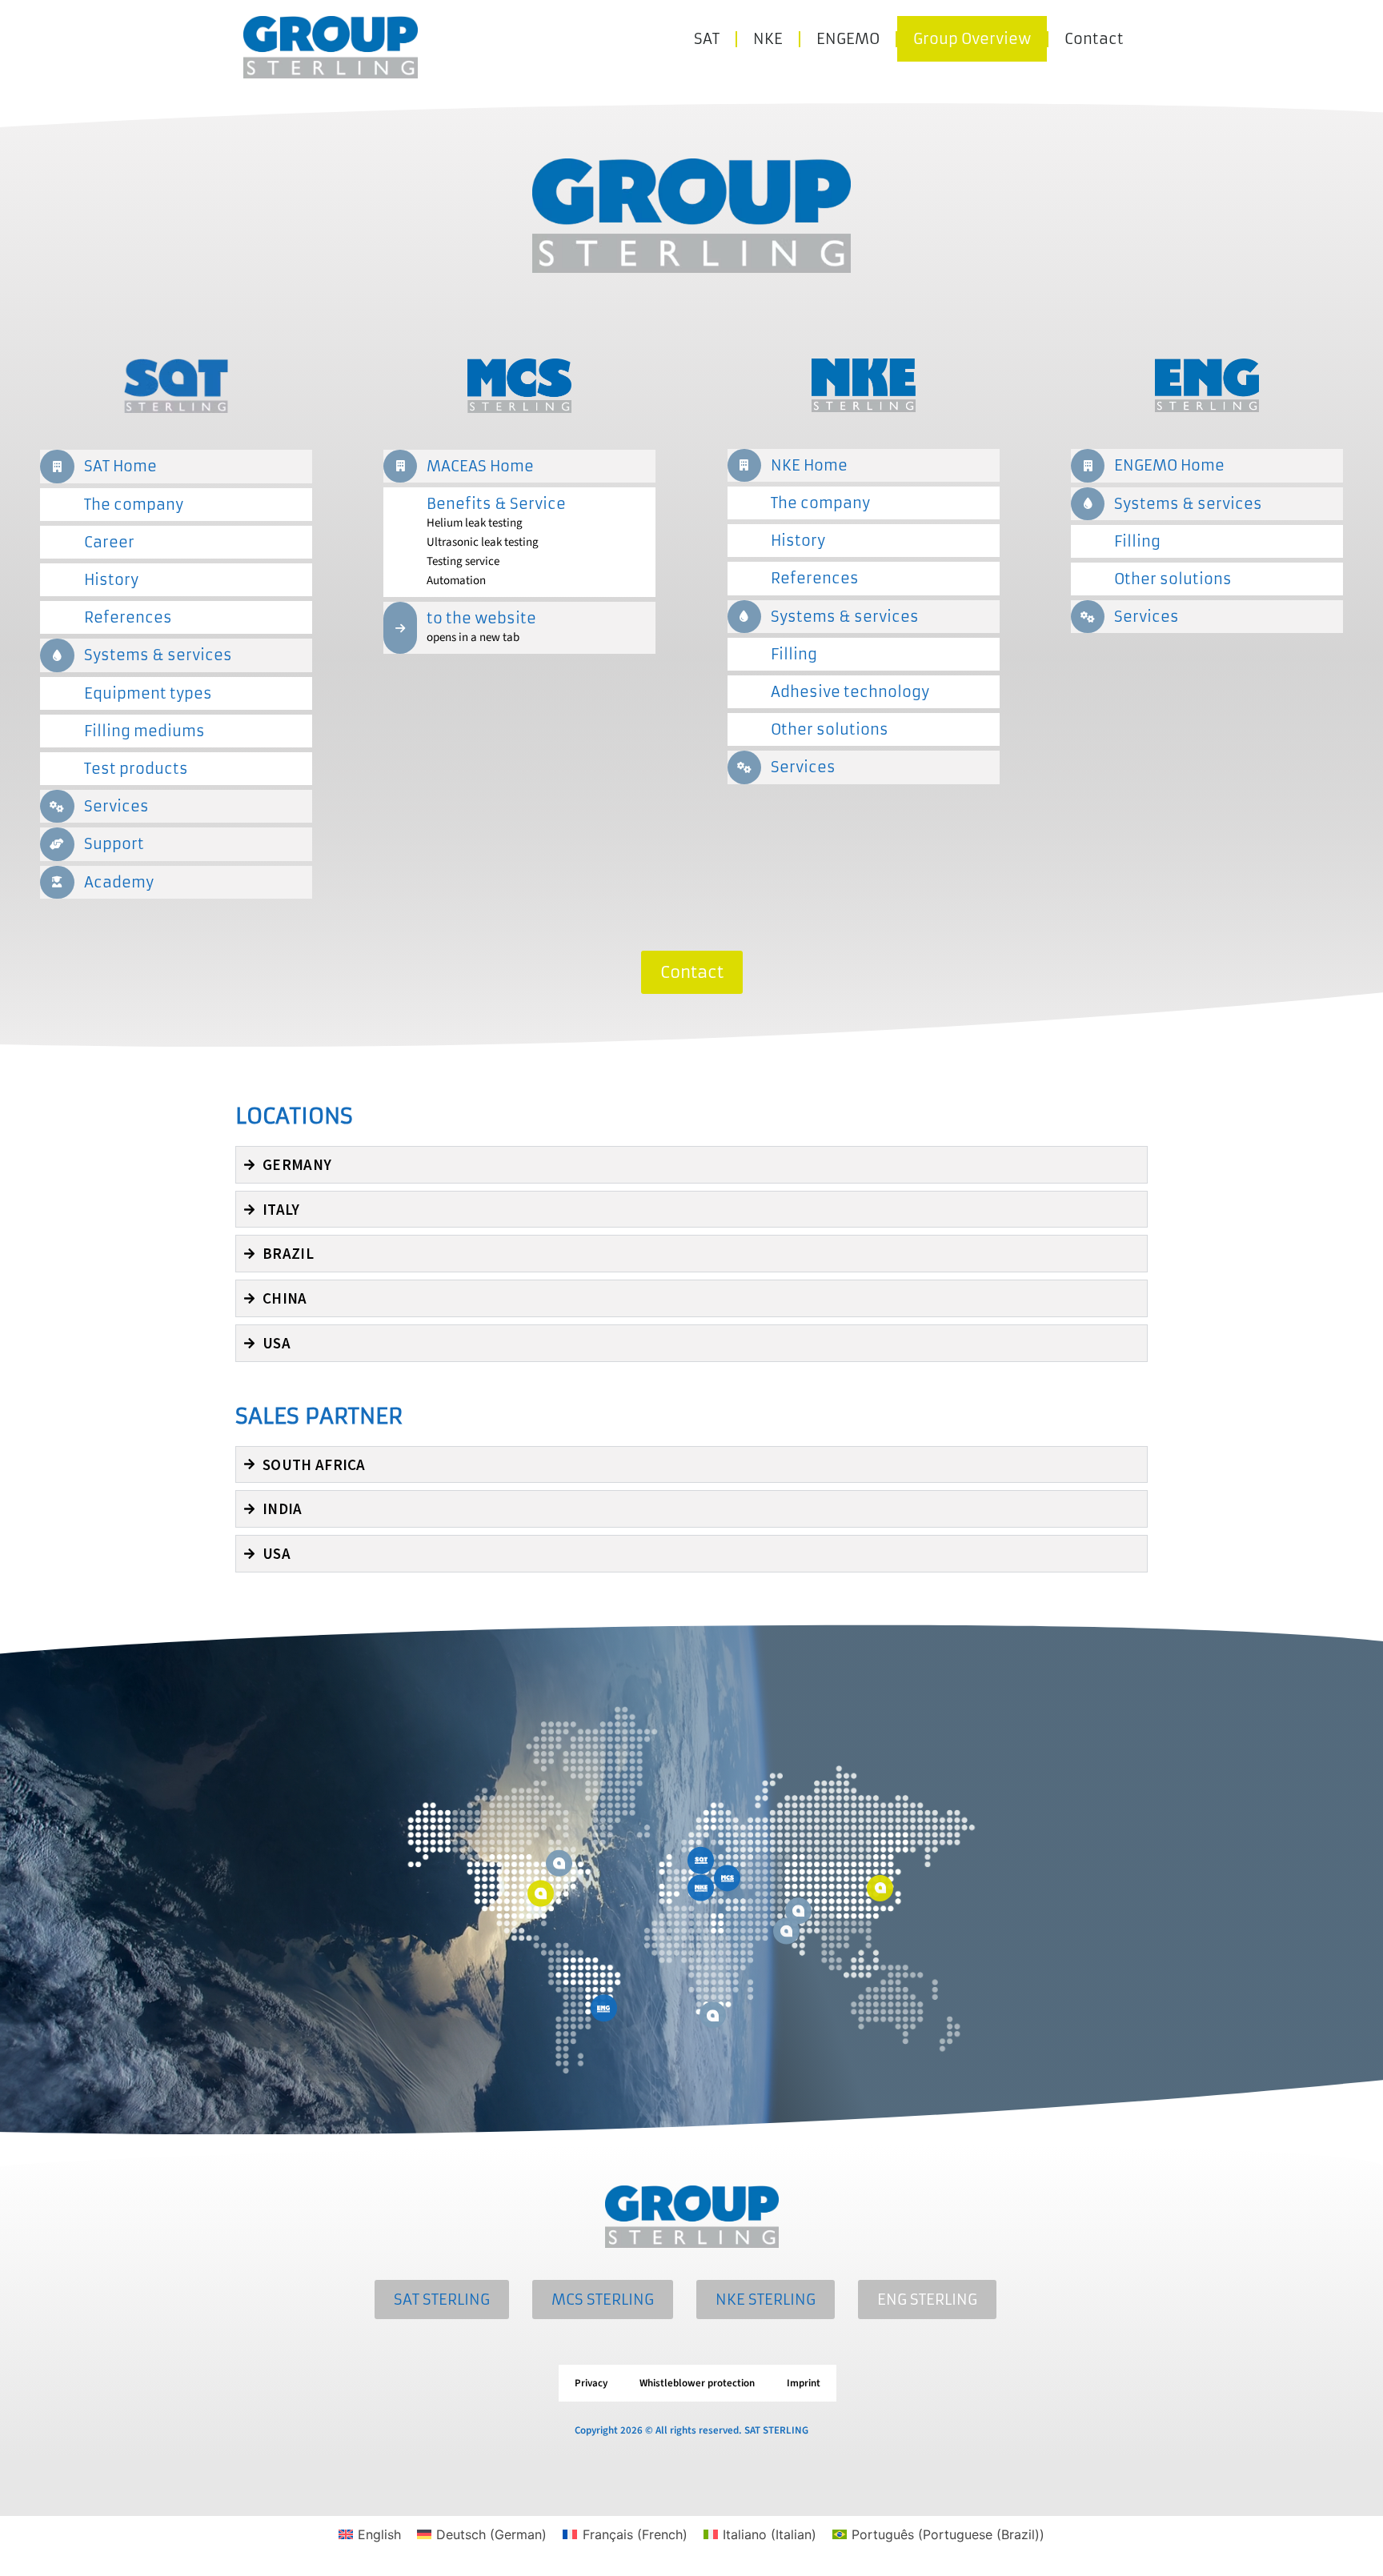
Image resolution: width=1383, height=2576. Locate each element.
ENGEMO (848, 39)
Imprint (804, 2383)
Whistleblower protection (697, 2383)
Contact (1094, 39)
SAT (707, 39)
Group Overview (972, 39)
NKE (768, 39)
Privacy (591, 2383)
